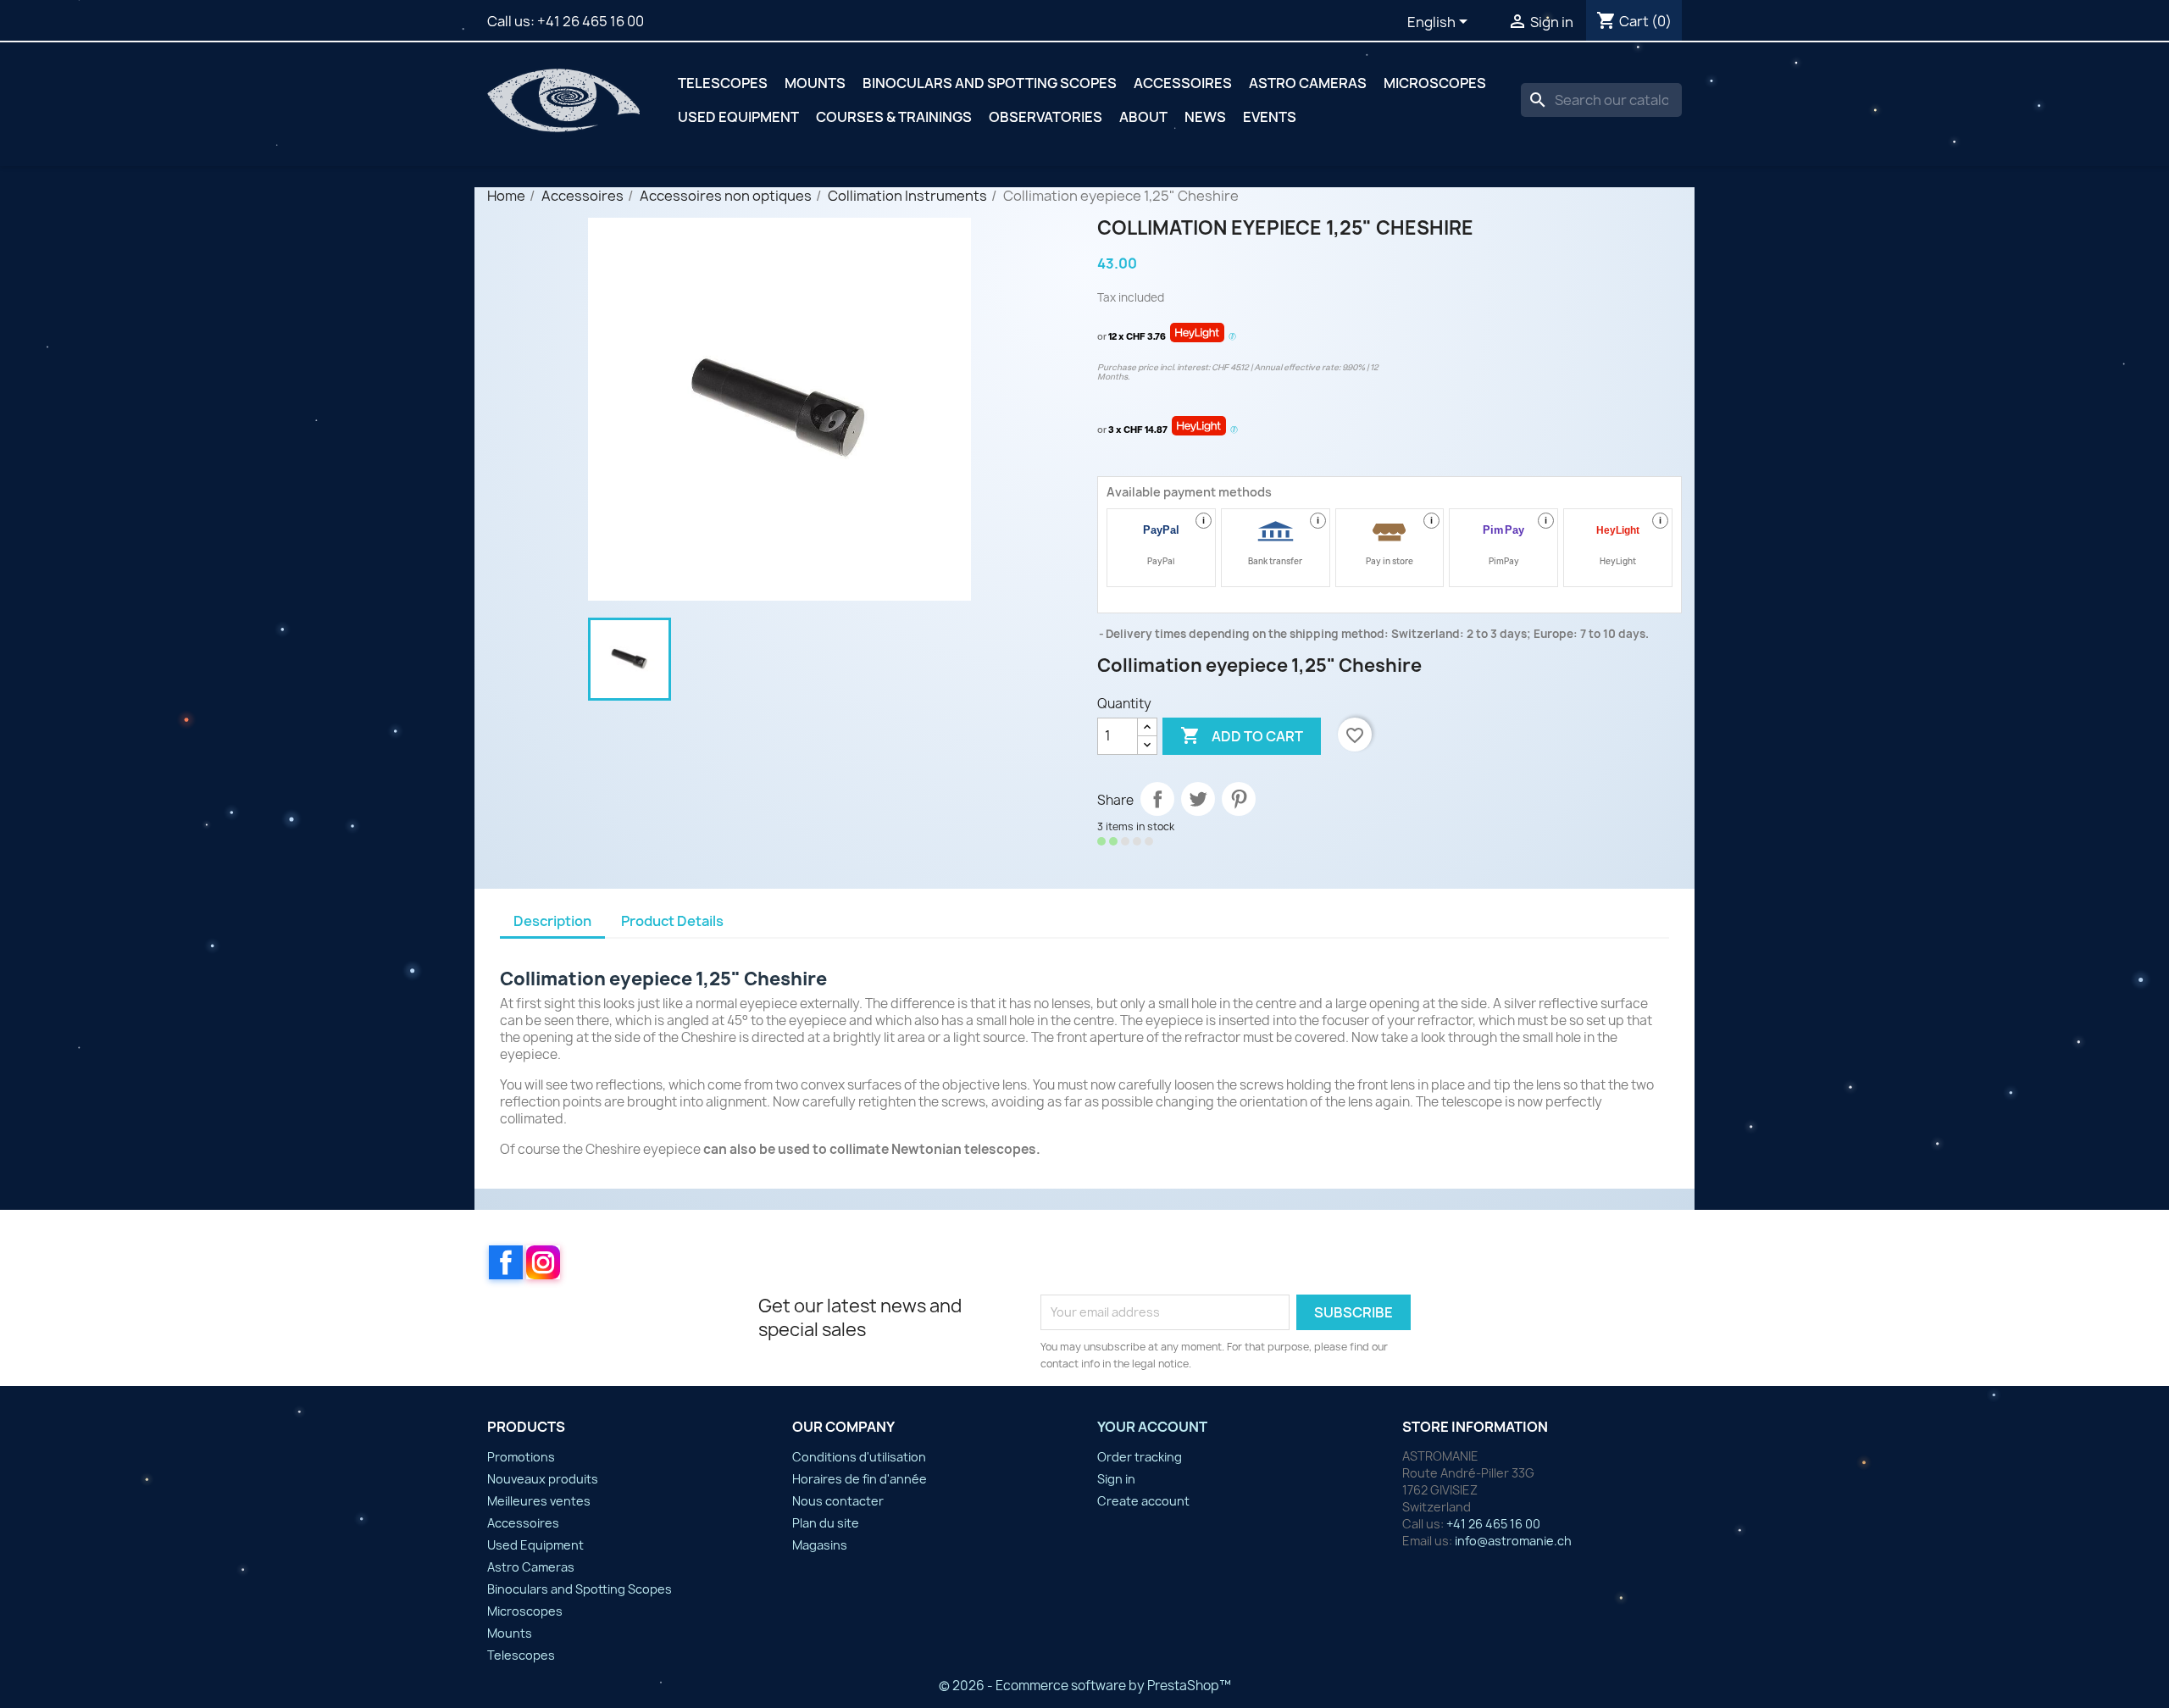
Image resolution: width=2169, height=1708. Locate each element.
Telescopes (723, 83)
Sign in (1116, 1479)
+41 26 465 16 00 (591, 21)
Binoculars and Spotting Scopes (990, 83)
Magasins (820, 1545)
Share (1157, 799)
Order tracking (1140, 1457)
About (1143, 117)
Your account (1152, 1427)
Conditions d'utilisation (859, 1457)
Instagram (543, 1262)
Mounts (815, 83)
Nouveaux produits (543, 1479)
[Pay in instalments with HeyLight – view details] (1232, 337)
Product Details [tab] (672, 921)
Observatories (1046, 117)
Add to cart (1242, 735)
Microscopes (1435, 83)
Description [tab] (552, 921)
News (1205, 117)
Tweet (1198, 799)
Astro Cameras (1308, 83)
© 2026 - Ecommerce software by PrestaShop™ (1085, 1686)
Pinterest (1239, 799)
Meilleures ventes (539, 1501)
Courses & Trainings (894, 117)
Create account (1143, 1501)
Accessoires (1183, 83)
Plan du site (826, 1523)
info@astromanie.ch (1513, 1541)
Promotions (521, 1457)
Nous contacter (838, 1501)
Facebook (506, 1262)
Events (1270, 117)
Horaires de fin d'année (860, 1479)
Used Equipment (738, 117)
